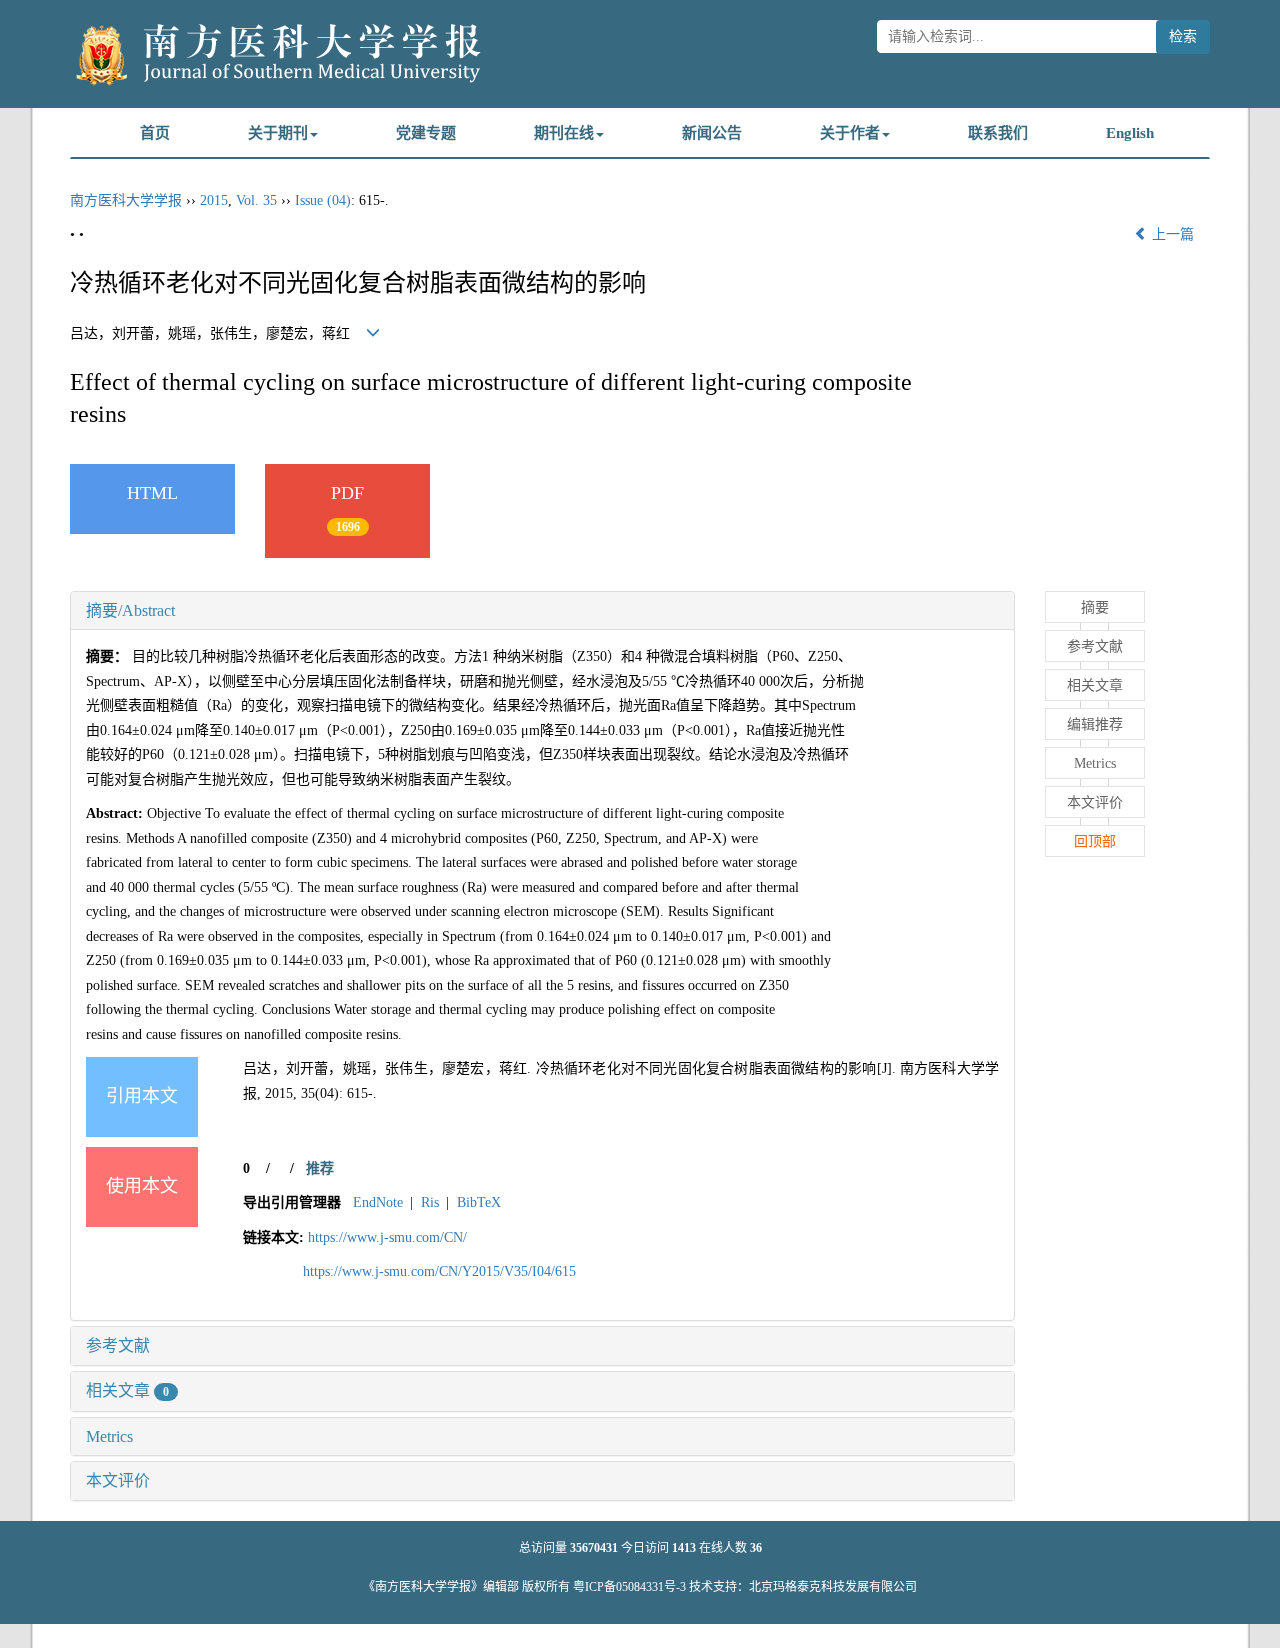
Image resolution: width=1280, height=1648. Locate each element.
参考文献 (118, 1345)
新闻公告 (712, 133)
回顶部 (1095, 841)
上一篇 (1171, 234)
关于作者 (850, 133)
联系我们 (998, 133)
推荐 (320, 1168)
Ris (430, 1202)
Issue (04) (323, 200)
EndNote (378, 1202)
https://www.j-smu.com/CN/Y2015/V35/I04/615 (439, 1271)
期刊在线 (564, 133)
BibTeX (479, 1202)
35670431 (594, 1548)
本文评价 (118, 1480)
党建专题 (426, 133)
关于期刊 (278, 133)
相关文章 (127, 1390)
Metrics (109, 1436)
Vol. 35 (256, 200)
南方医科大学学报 (126, 200)
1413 (684, 1548)
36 (756, 1548)
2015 (214, 200)
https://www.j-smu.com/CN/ (387, 1237)
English (1130, 133)
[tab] (542, 611)
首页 (155, 133)
